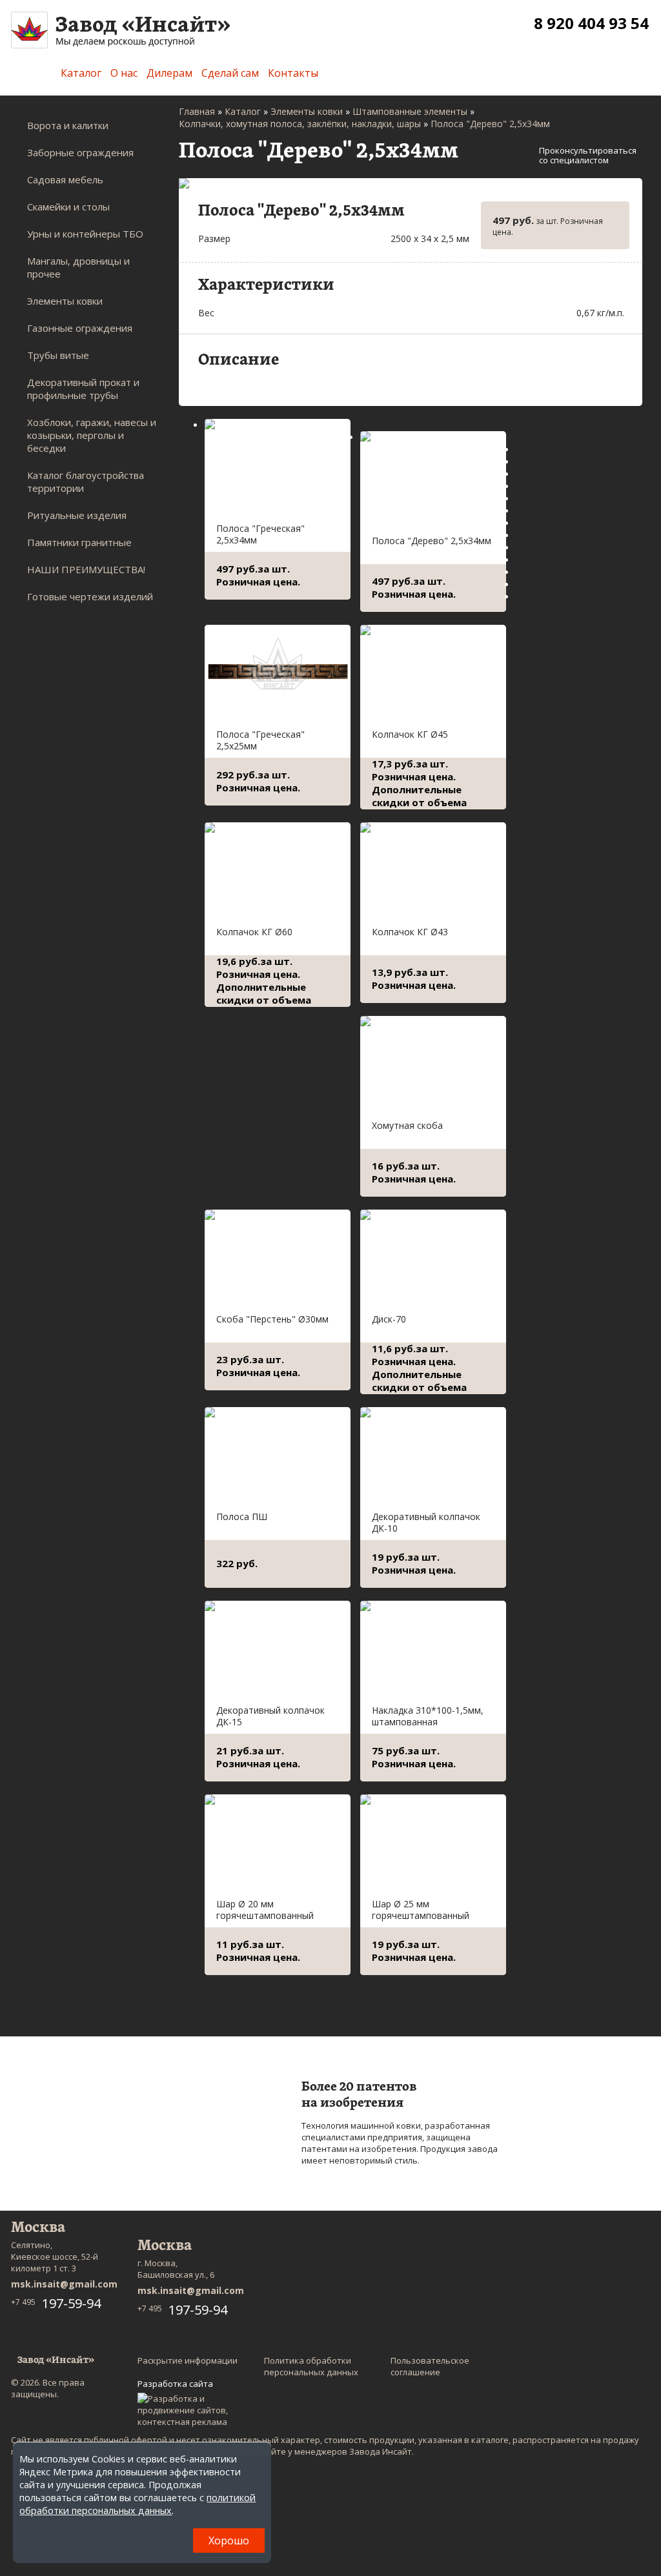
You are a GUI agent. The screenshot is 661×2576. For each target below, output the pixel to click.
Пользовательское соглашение (430, 2366)
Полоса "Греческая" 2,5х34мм (260, 534)
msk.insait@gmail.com (64, 2284)
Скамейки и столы (68, 207)
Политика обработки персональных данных (311, 2366)
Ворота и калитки (68, 125)
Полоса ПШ (242, 1516)
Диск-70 (389, 1319)
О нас (124, 73)
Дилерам (169, 73)
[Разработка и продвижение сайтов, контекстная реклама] (189, 2410)
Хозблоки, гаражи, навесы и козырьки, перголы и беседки (92, 435)
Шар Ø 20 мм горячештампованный (265, 1910)
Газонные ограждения (80, 328)
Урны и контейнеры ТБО (85, 234)
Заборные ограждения (80, 152)
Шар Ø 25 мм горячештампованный (421, 1910)
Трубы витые (58, 355)
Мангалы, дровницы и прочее (78, 267)
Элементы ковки (65, 301)
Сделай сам (230, 73)
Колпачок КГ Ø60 (254, 932)
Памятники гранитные (79, 542)
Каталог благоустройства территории (86, 482)
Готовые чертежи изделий (90, 596)
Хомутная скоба (407, 1125)
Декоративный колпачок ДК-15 (270, 1716)
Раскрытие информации (188, 2360)
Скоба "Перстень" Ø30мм (272, 1319)
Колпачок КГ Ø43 (410, 932)
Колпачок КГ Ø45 (410, 734)
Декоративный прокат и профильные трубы (83, 389)
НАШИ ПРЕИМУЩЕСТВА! (86, 569)
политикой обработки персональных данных (137, 2504)
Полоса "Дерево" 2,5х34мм (432, 541)
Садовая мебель (65, 179)
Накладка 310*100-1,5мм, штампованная (428, 1716)
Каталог (81, 73)
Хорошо (229, 2541)
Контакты (293, 73)
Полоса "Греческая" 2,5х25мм (260, 740)
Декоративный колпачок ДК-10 (426, 1522)
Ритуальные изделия (77, 515)
